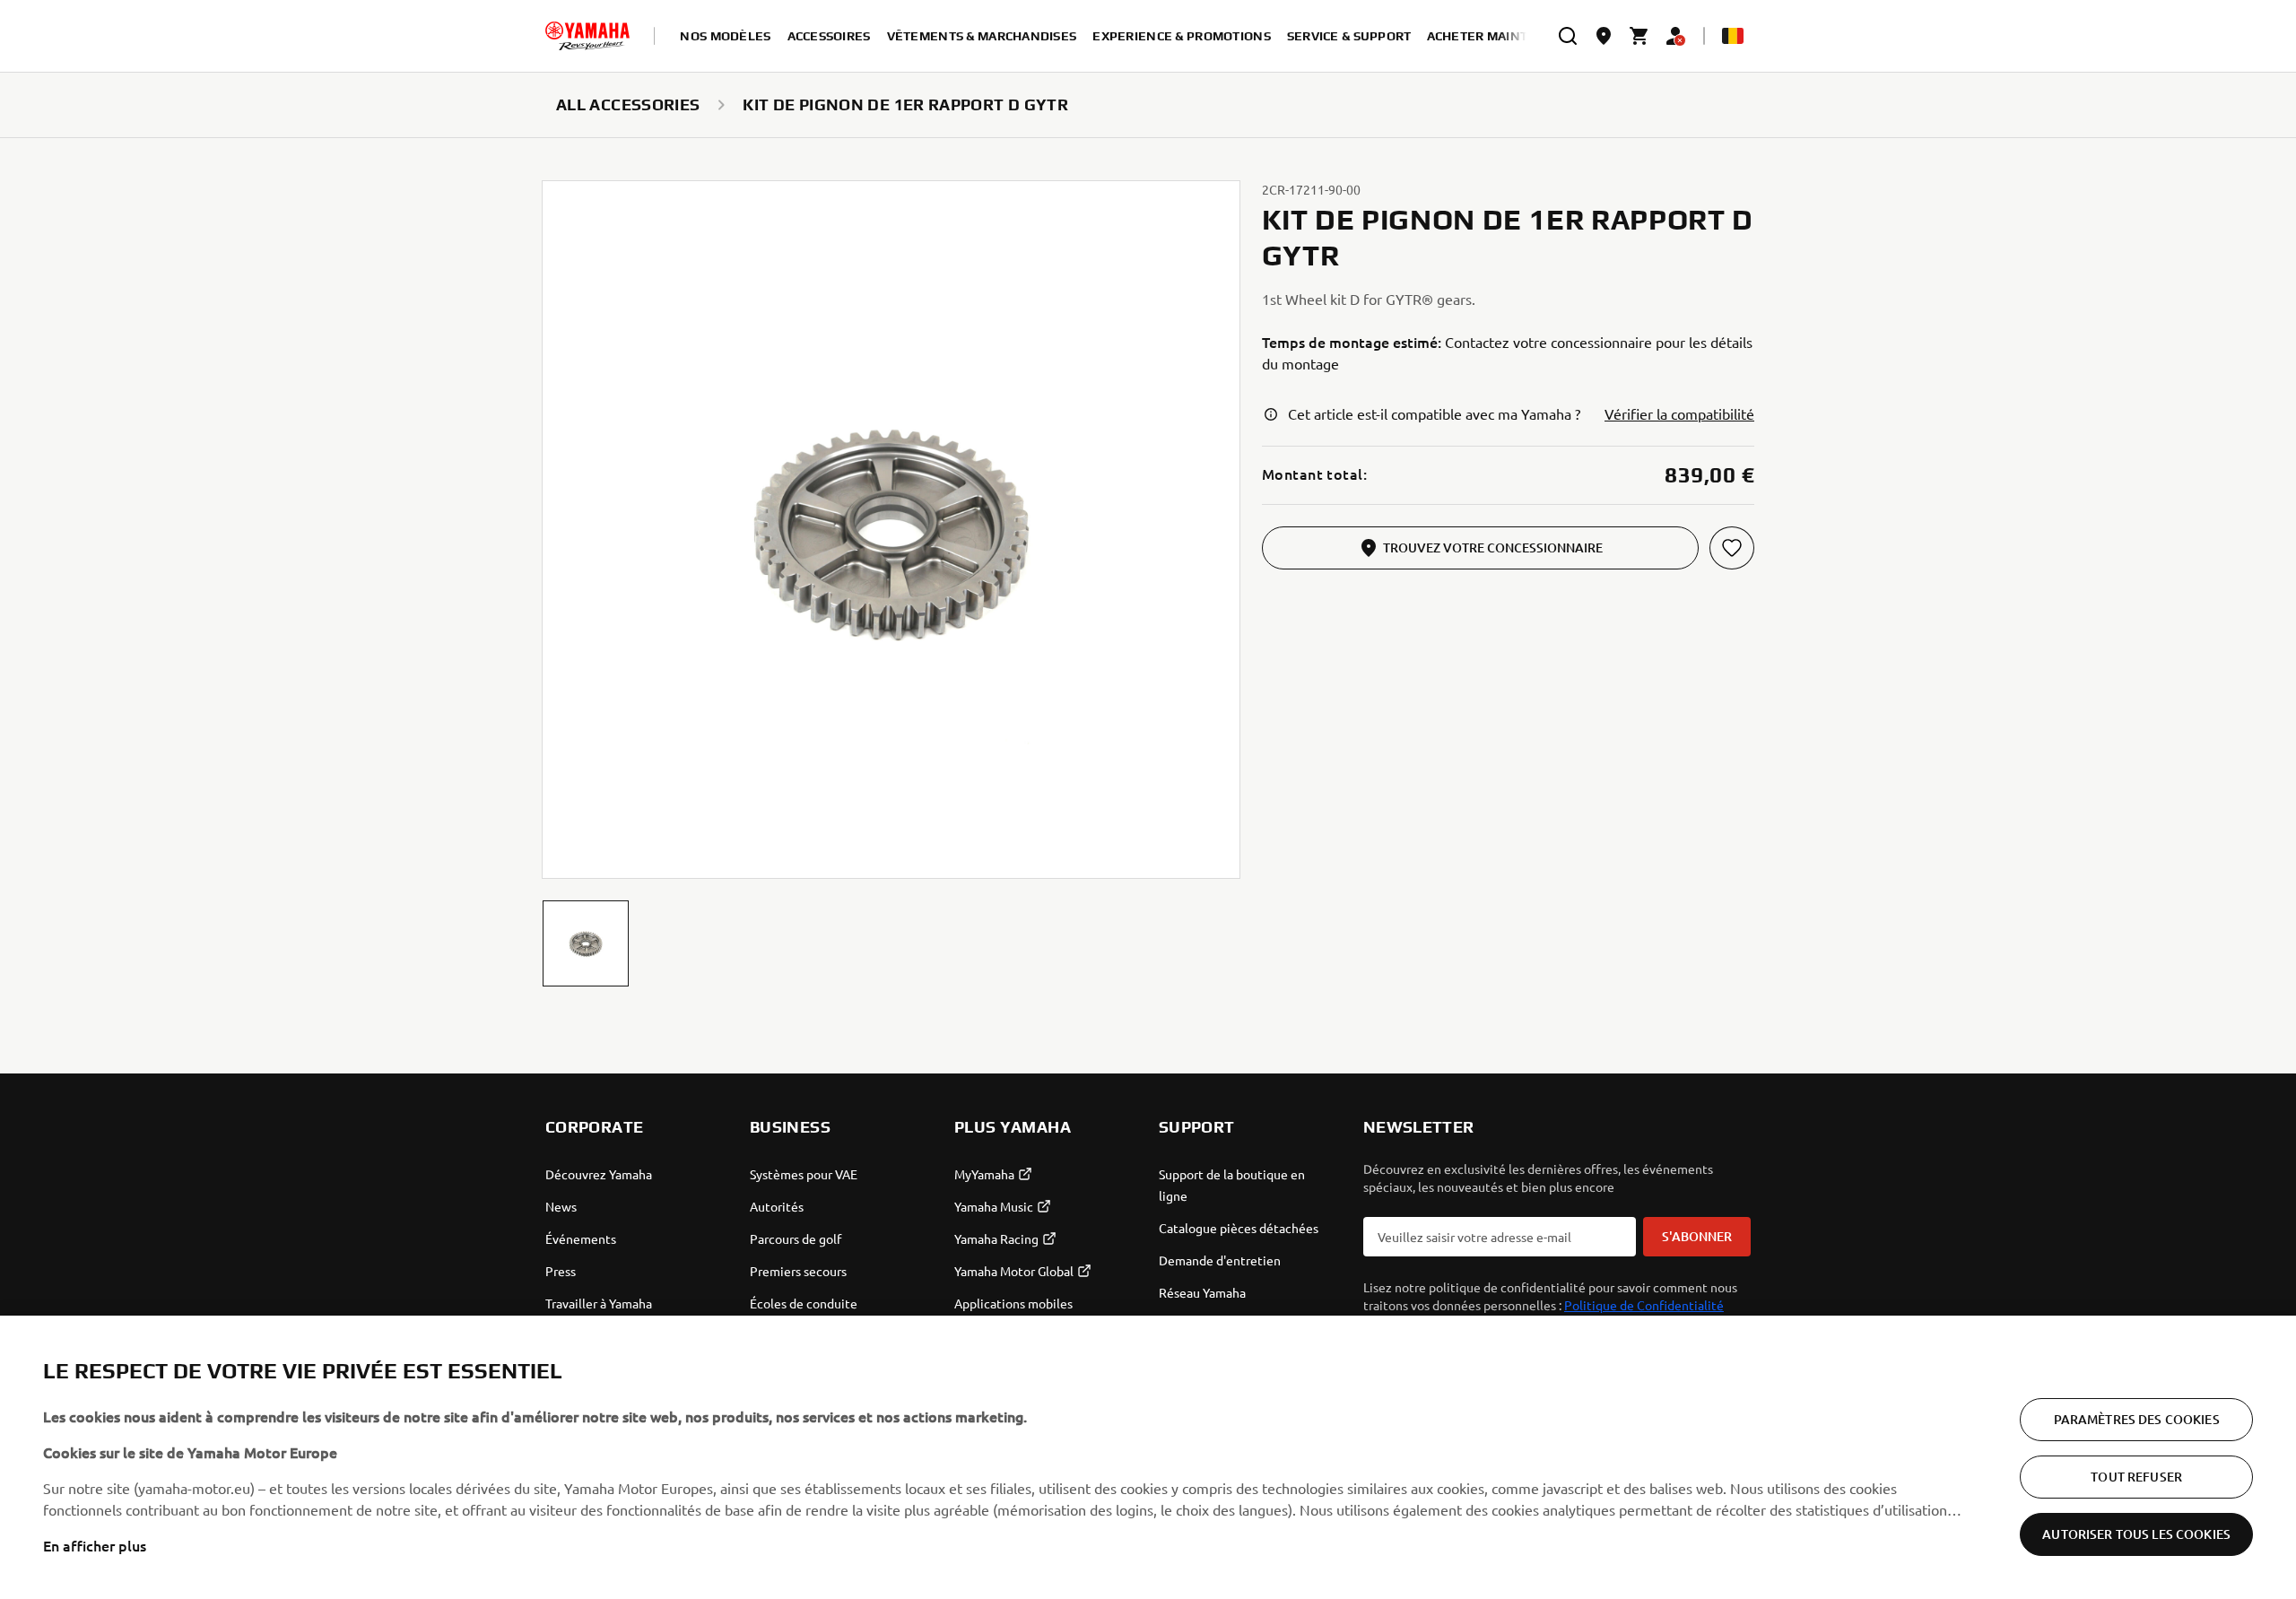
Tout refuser (2136, 1477)
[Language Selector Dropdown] (1733, 36)
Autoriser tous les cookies (2136, 1534)
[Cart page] (1639, 36)
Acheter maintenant (1500, 36)
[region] (1148, 1457)
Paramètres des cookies (2137, 1419)
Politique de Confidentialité (1644, 1305)
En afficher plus (95, 1545)
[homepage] (587, 36)
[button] (586, 943)
